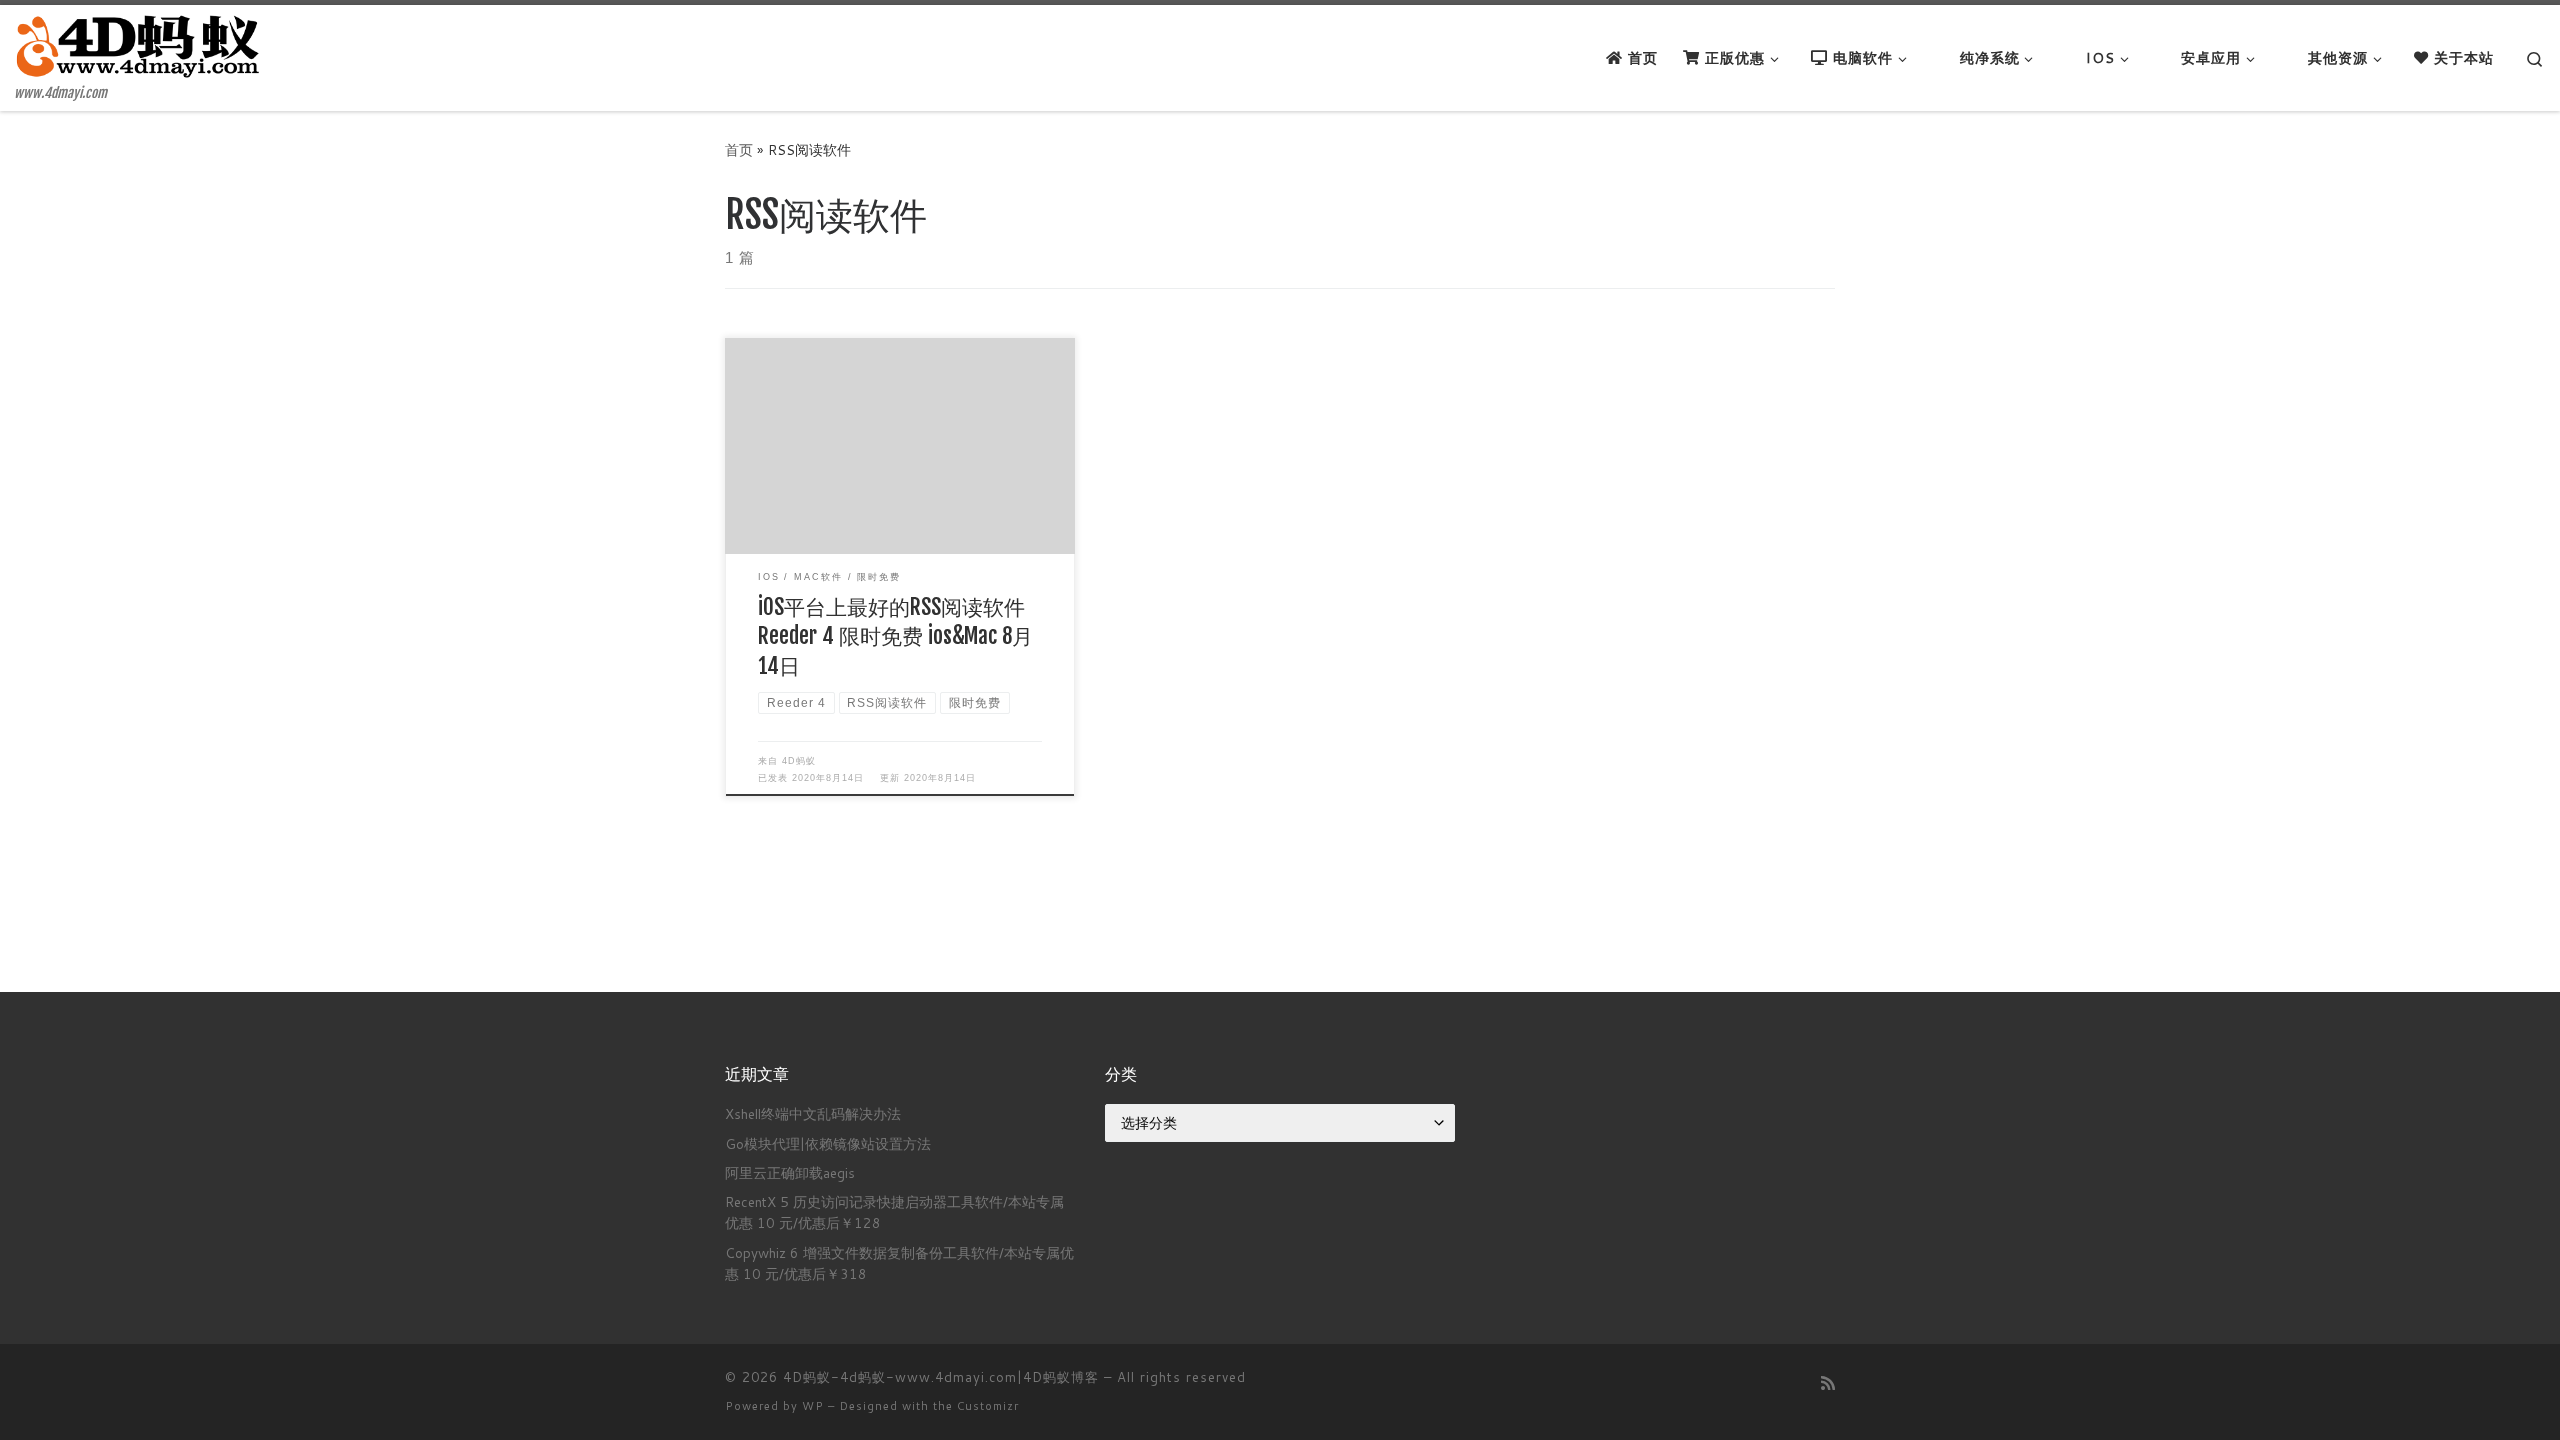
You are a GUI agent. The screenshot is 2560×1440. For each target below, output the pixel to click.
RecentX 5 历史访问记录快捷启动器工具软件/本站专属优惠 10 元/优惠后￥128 (894, 1212)
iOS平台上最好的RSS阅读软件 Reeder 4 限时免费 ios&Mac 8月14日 (895, 636)
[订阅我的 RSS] (1828, 1382)
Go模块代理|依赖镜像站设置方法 (828, 1143)
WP (813, 1406)
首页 (739, 149)
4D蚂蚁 (799, 761)
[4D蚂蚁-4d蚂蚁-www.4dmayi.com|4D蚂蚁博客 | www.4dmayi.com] (140, 45)
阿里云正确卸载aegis (790, 1172)
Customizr (988, 1406)
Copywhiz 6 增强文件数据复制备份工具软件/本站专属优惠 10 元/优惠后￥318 (899, 1263)
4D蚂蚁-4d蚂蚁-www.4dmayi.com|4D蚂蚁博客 (941, 1377)
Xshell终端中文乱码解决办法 (813, 1113)
